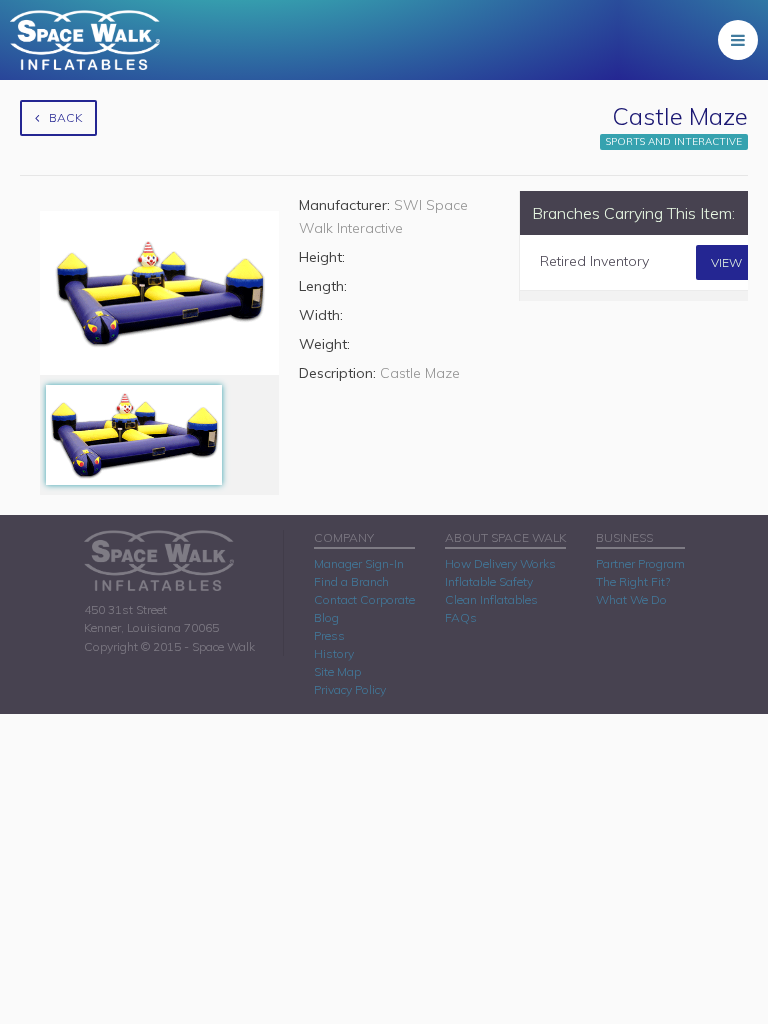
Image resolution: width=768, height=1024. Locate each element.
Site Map (337, 671)
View (726, 262)
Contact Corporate (364, 599)
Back (65, 117)
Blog (326, 617)
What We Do (631, 599)
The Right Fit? (633, 581)
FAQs (461, 617)
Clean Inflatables (491, 599)
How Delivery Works (500, 563)
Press (329, 635)
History (334, 653)
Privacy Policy (350, 689)
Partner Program (640, 563)
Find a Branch (351, 581)
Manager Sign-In (359, 563)
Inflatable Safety (489, 581)
